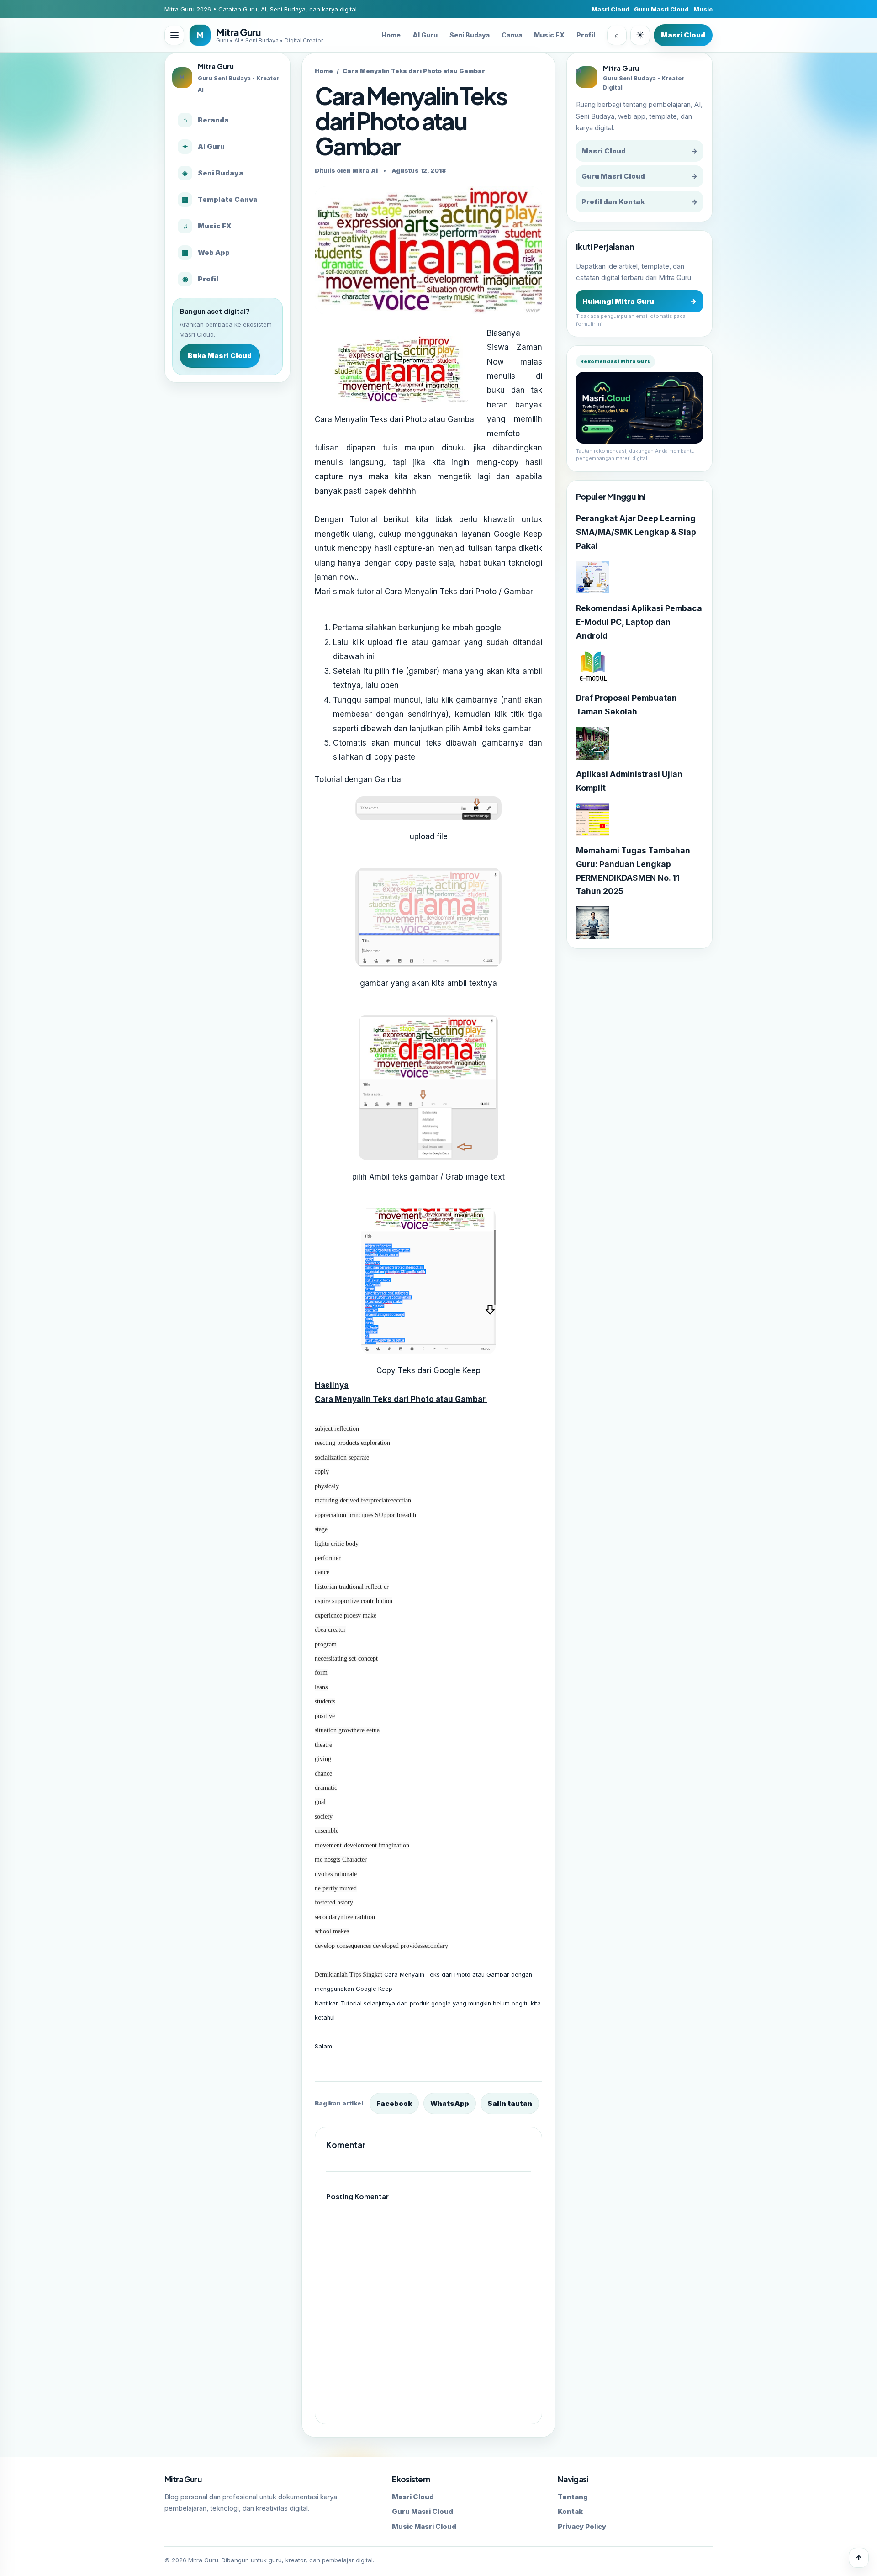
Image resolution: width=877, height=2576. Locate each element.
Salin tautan (510, 2103)
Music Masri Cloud (424, 2526)
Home (391, 35)
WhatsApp (450, 2103)
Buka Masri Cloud (220, 356)
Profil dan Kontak (639, 202)
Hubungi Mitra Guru (639, 301)
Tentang (573, 2497)
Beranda (206, 120)
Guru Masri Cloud (661, 9)
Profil (586, 35)
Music (703, 9)
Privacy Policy (582, 2526)
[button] (174, 35)
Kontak (570, 2511)
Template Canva (220, 199)
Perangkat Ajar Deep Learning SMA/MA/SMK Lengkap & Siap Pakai (636, 532)
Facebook (394, 2103)
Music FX (549, 35)
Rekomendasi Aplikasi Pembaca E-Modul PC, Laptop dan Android (639, 622)
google (488, 628)
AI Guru (425, 35)
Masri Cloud (610, 9)
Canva (512, 35)
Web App (206, 252)
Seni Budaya (470, 35)
